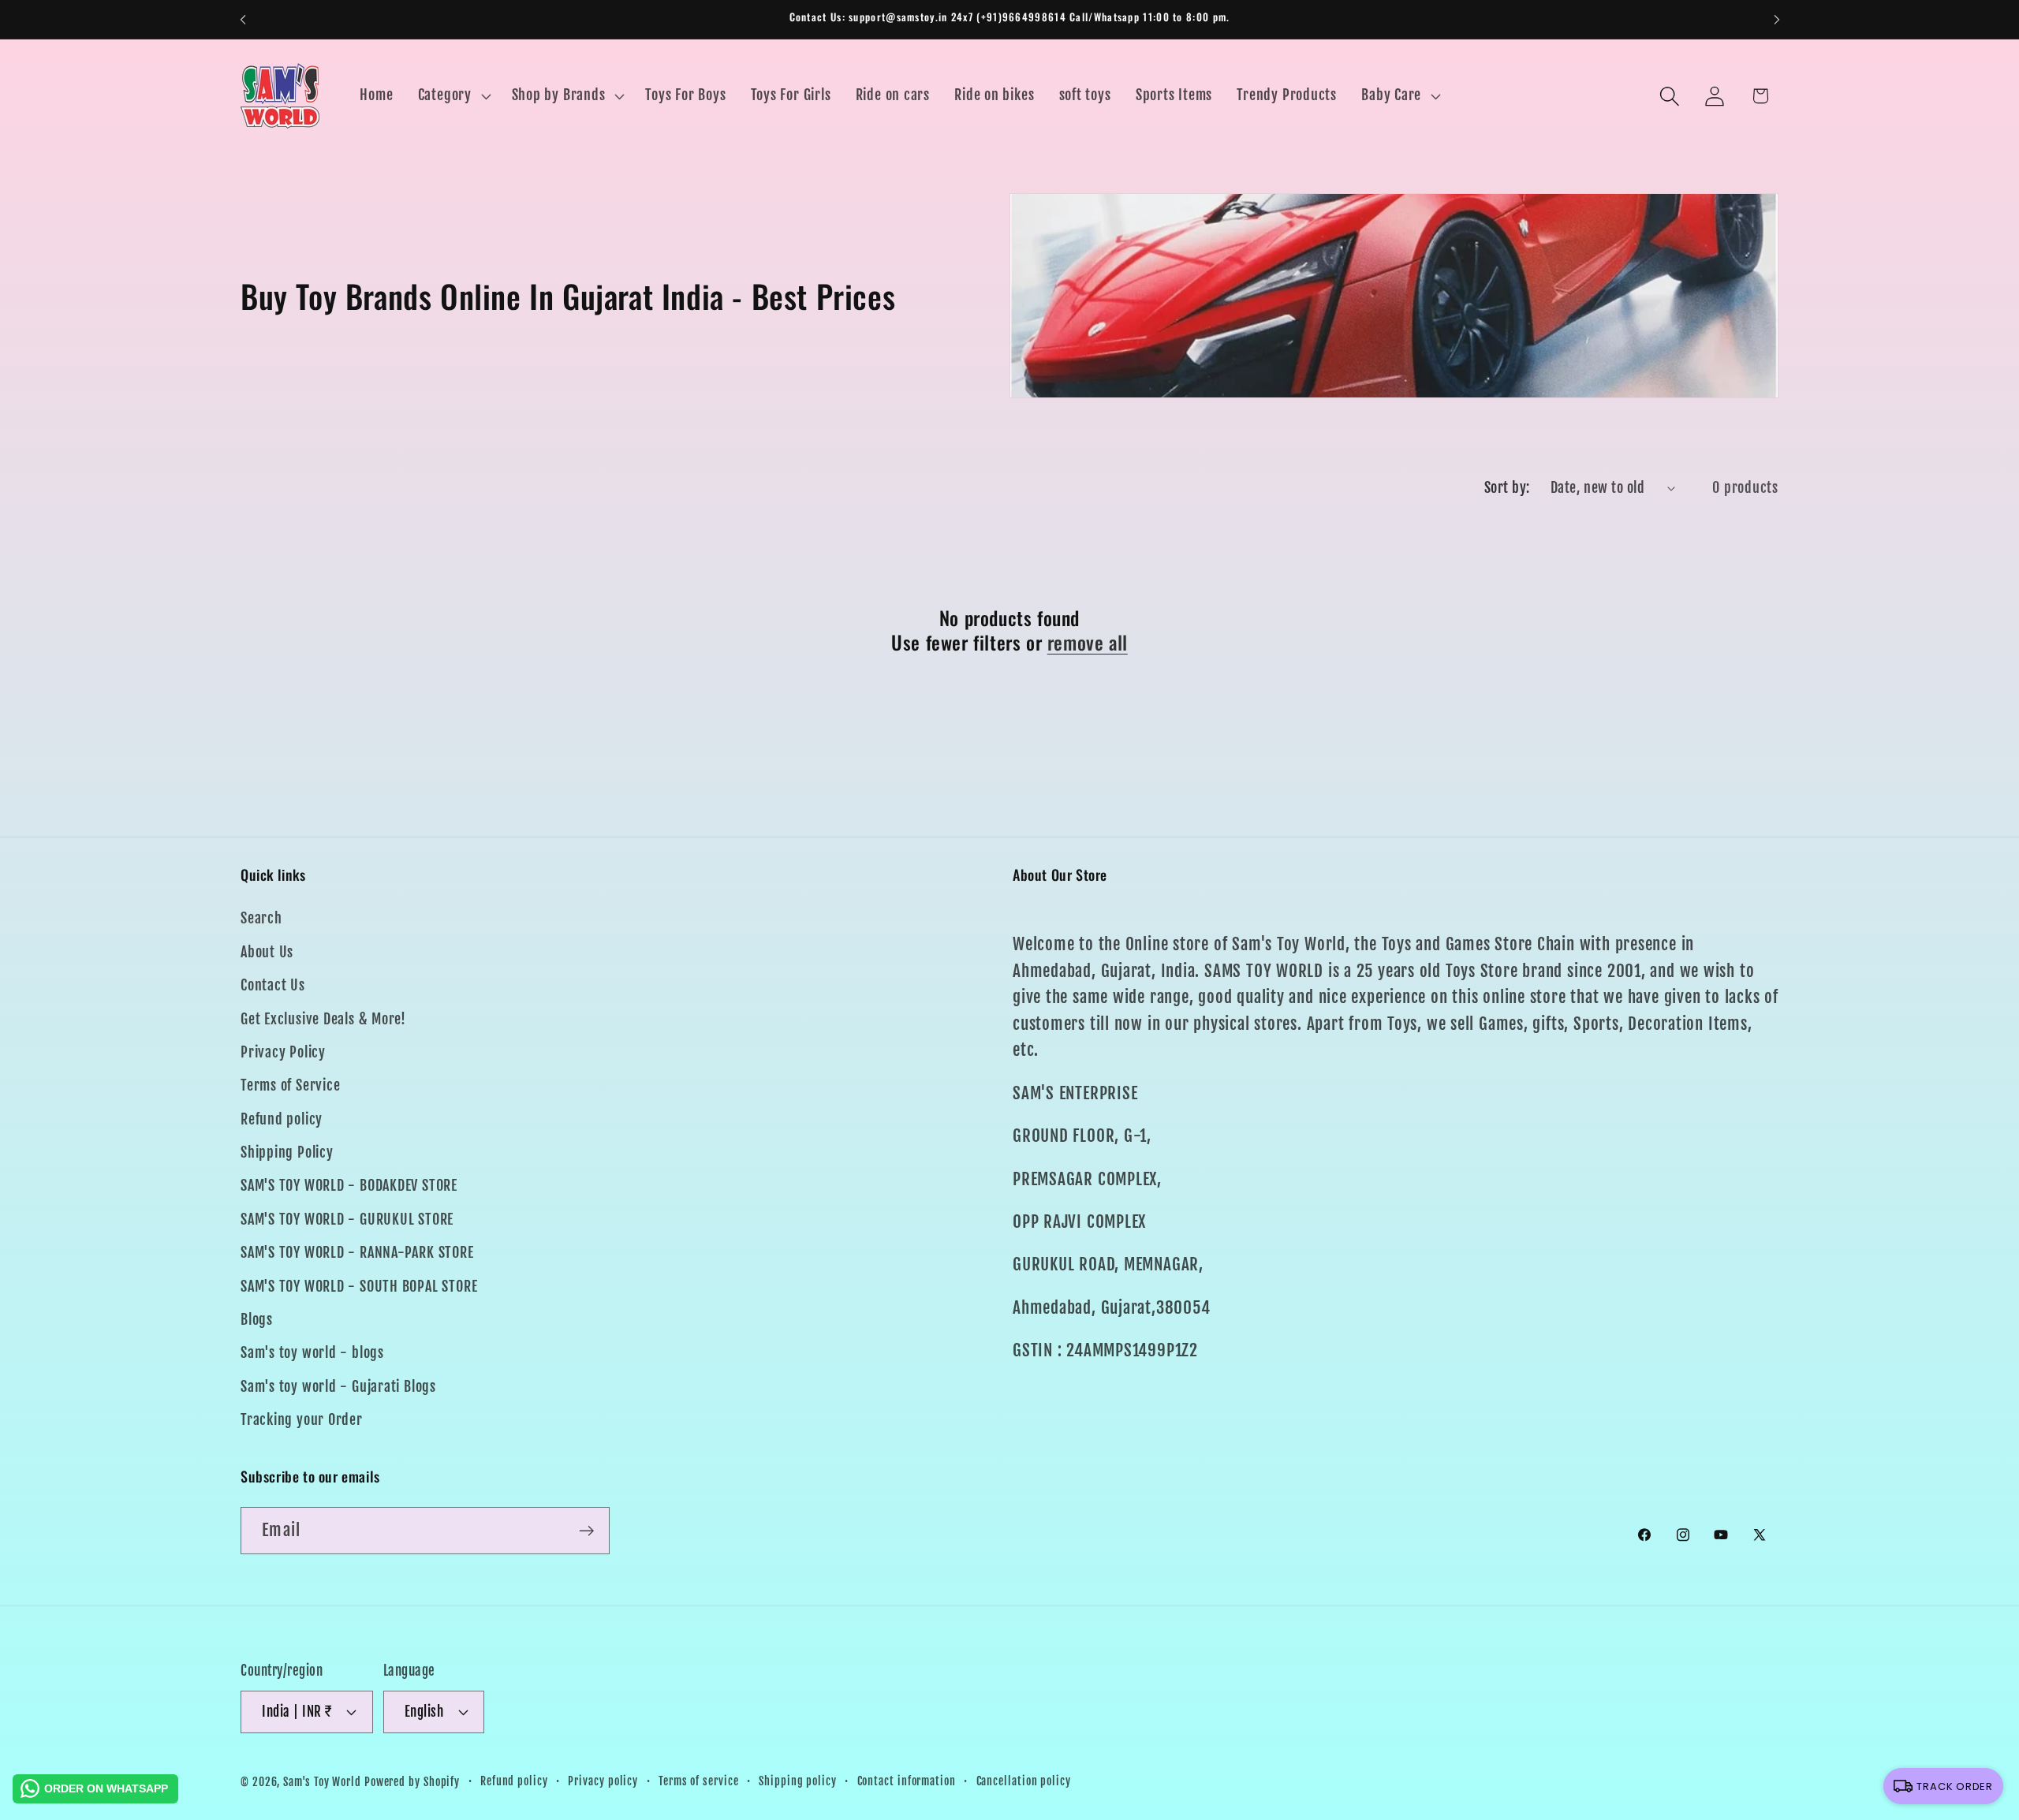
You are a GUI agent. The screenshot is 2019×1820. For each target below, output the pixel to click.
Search (261, 918)
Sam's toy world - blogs (312, 1353)
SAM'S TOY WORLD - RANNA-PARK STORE (357, 1253)
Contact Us (273, 985)
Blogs (257, 1320)
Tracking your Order (302, 1420)
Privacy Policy (283, 1052)
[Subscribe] (586, 1531)
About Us (267, 952)
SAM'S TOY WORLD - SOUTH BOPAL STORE (359, 1287)
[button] (452, 96)
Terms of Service (290, 1085)
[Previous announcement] (243, 19)
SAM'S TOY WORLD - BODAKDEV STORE (349, 1186)
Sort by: (1507, 488)
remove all (1088, 642)
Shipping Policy (287, 1152)
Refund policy (282, 1119)
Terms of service (699, 1781)
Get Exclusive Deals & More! (323, 1019)
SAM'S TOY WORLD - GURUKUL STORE (347, 1220)
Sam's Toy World (324, 1782)
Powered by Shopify (412, 1782)
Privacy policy (603, 1781)
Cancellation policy (1024, 1781)
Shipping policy (798, 1781)
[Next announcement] (1777, 19)
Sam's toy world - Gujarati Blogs (338, 1387)
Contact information (907, 1781)
